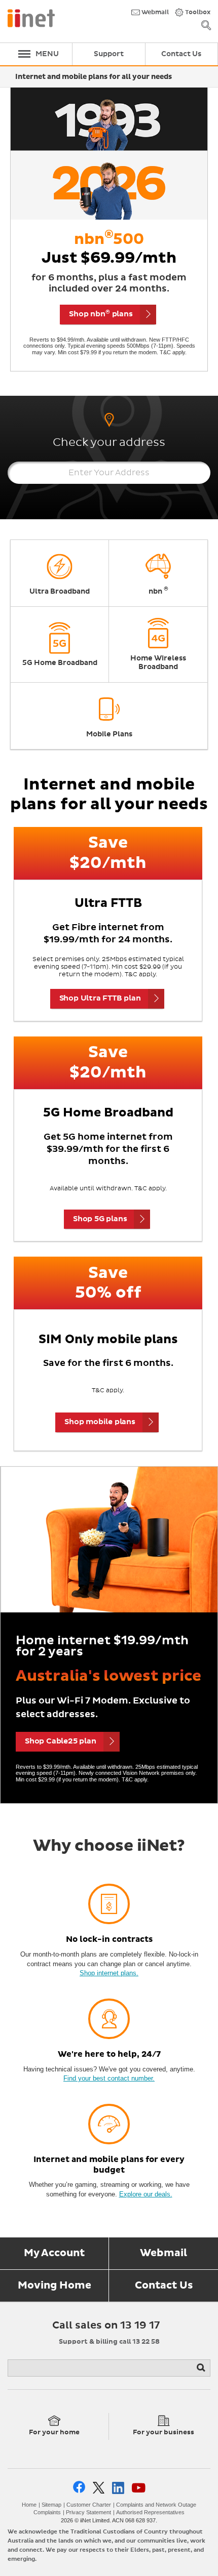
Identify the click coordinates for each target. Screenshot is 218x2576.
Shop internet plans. (109, 1973)
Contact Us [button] (181, 54)
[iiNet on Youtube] (139, 2488)
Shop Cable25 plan (61, 1741)
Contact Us (164, 2286)
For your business (163, 2433)
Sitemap (51, 2505)
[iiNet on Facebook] (79, 2488)
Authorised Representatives (150, 2512)
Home (29, 2505)
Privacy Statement (88, 2512)
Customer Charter (89, 2505)
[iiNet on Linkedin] (118, 2488)
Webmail (154, 13)
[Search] (202, 2368)
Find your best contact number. (109, 2078)
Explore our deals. (146, 2194)
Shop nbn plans (101, 314)
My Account (54, 2253)
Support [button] (109, 54)
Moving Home (55, 2286)
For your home (54, 2433)
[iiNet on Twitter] (99, 2488)
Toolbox (197, 13)
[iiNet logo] (31, 17)
